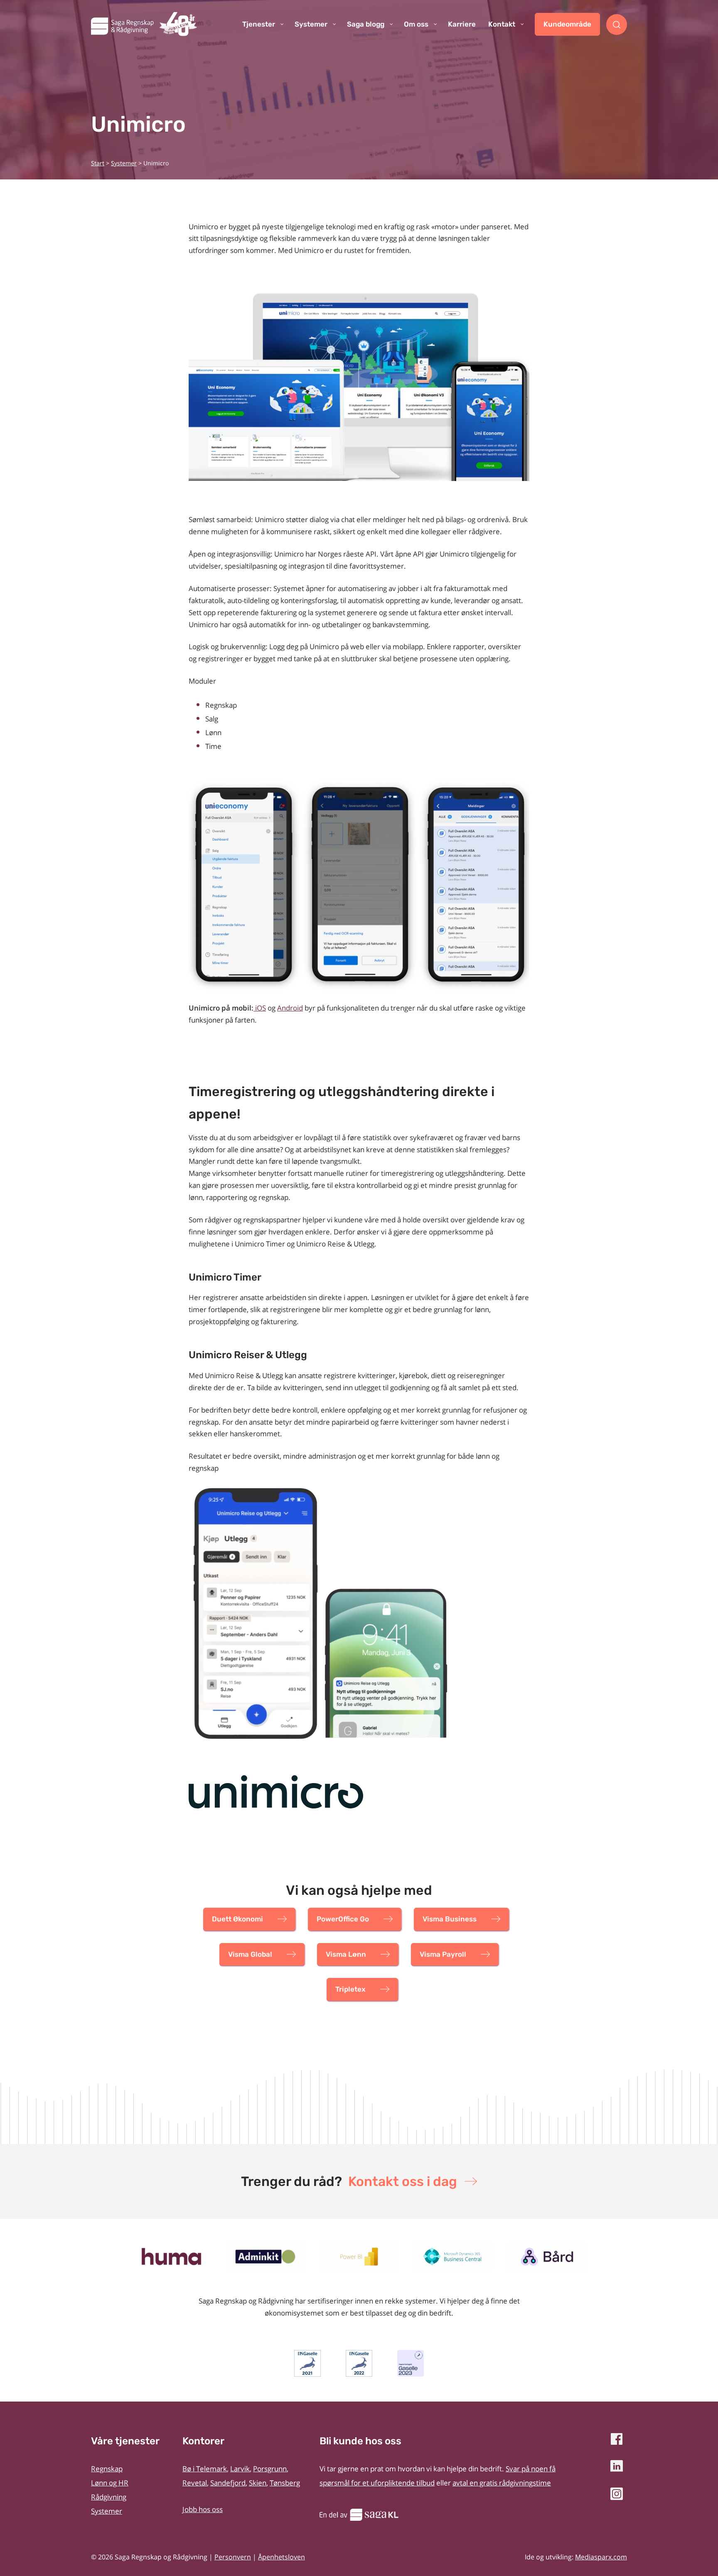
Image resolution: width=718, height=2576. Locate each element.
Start (98, 163)
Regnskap (107, 2469)
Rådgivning (109, 2497)
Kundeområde (567, 24)
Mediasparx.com (601, 2557)
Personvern (233, 2557)
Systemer (124, 163)
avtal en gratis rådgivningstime (502, 2483)
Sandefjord (228, 2483)
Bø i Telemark (205, 2469)
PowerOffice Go (343, 1919)
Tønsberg (285, 2483)
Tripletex (350, 1989)
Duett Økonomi (237, 1919)
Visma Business (450, 1919)
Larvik (240, 2469)
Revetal (195, 2483)
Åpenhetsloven (282, 2557)
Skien (258, 2483)
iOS (260, 1008)
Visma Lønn (346, 1954)
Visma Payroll (443, 1954)
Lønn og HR (110, 2483)
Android (290, 1008)
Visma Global (250, 1954)
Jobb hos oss (203, 2509)
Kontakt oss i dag (403, 2181)
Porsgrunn (270, 2469)
